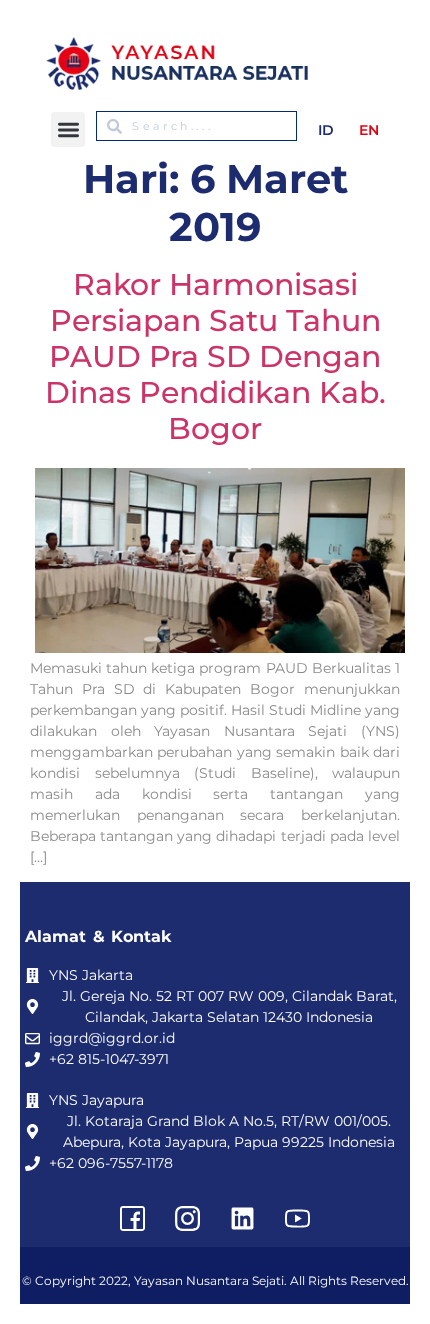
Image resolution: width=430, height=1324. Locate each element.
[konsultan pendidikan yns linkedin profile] (243, 1219)
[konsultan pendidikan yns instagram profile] (188, 1219)
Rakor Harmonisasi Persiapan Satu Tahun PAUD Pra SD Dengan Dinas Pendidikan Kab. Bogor (215, 356)
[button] (68, 129)
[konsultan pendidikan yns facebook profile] (133, 1219)
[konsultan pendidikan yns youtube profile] (298, 1219)
